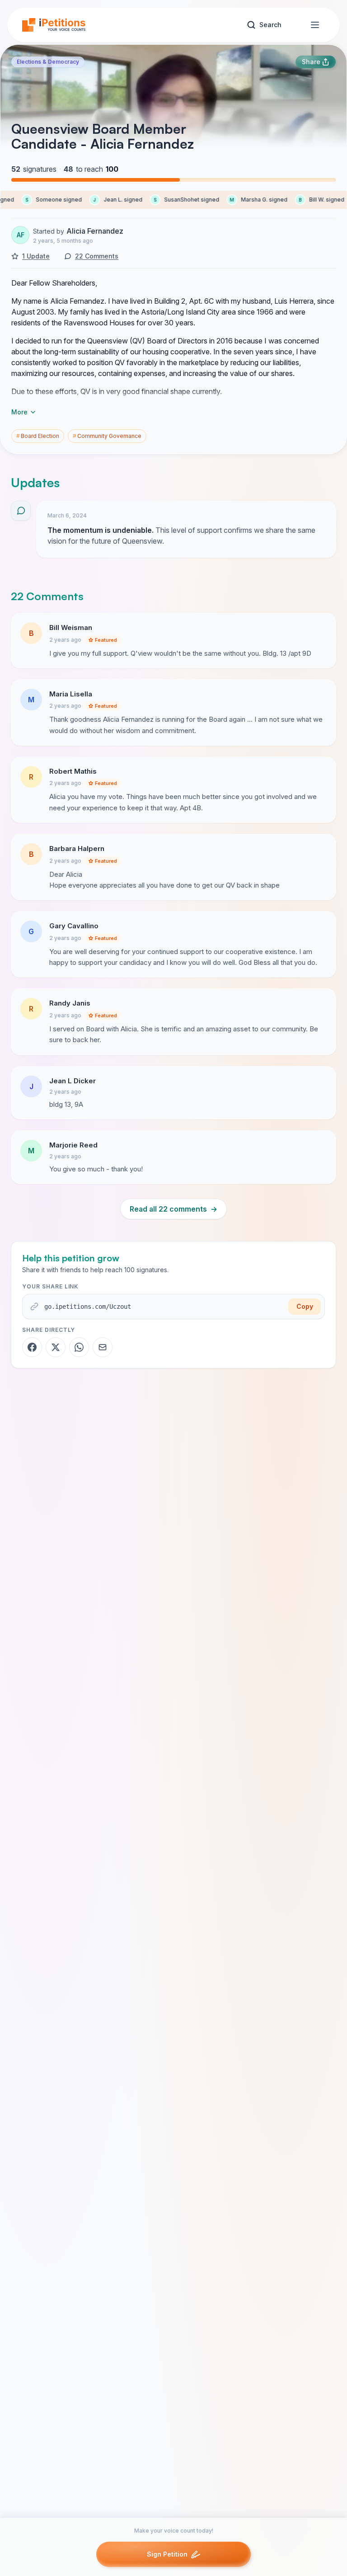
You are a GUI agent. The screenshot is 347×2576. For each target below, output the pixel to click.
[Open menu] (315, 25)
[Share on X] (56, 1347)
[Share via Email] (103, 1347)
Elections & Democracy (48, 62)
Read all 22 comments (173, 1209)
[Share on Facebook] (32, 1347)
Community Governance (107, 436)
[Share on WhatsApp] (79, 1347)
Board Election (38, 436)
